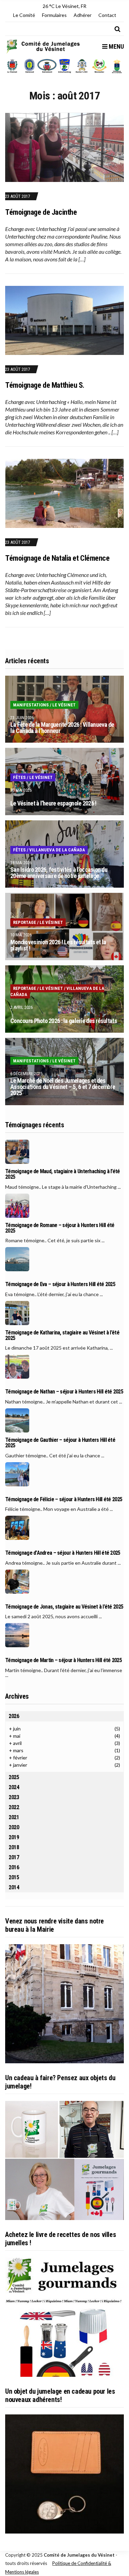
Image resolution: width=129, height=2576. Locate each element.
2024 (14, 1787)
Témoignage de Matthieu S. (45, 385)
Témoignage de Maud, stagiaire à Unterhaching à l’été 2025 (63, 1174)
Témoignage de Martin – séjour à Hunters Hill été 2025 (63, 1660)
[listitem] (12, 66)
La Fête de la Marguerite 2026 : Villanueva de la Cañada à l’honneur (62, 728)
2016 (14, 1867)
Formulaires (54, 15)
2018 (14, 1847)
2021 (14, 1817)
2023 (14, 1797)
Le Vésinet (64, 705)
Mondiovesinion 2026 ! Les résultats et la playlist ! (58, 945)
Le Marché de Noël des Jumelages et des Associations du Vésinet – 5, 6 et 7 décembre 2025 (63, 1087)
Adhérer (83, 15)
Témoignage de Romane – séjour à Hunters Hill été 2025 (60, 1228)
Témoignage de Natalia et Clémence (57, 558)
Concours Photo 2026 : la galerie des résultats (64, 1021)
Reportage (25, 922)
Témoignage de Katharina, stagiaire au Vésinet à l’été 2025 (62, 1335)
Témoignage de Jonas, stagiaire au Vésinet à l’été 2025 (64, 1607)
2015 (14, 1877)
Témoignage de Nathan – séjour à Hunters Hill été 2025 (64, 1392)
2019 (14, 1837)
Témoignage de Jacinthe (41, 212)
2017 (14, 1857)
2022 (14, 1807)
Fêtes (19, 777)
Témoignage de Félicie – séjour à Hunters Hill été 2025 (64, 1499)
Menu (116, 46)
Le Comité (24, 15)
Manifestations (31, 705)
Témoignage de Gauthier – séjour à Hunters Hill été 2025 (60, 1443)
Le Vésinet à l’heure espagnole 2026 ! (53, 803)
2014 (14, 1887)
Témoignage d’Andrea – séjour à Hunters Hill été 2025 (63, 1553)
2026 (14, 1716)
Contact (107, 15)
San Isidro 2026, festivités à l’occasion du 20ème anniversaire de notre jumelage (59, 873)
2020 (14, 1827)
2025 (14, 1777)
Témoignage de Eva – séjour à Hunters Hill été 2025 (60, 1284)
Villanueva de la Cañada (57, 850)
